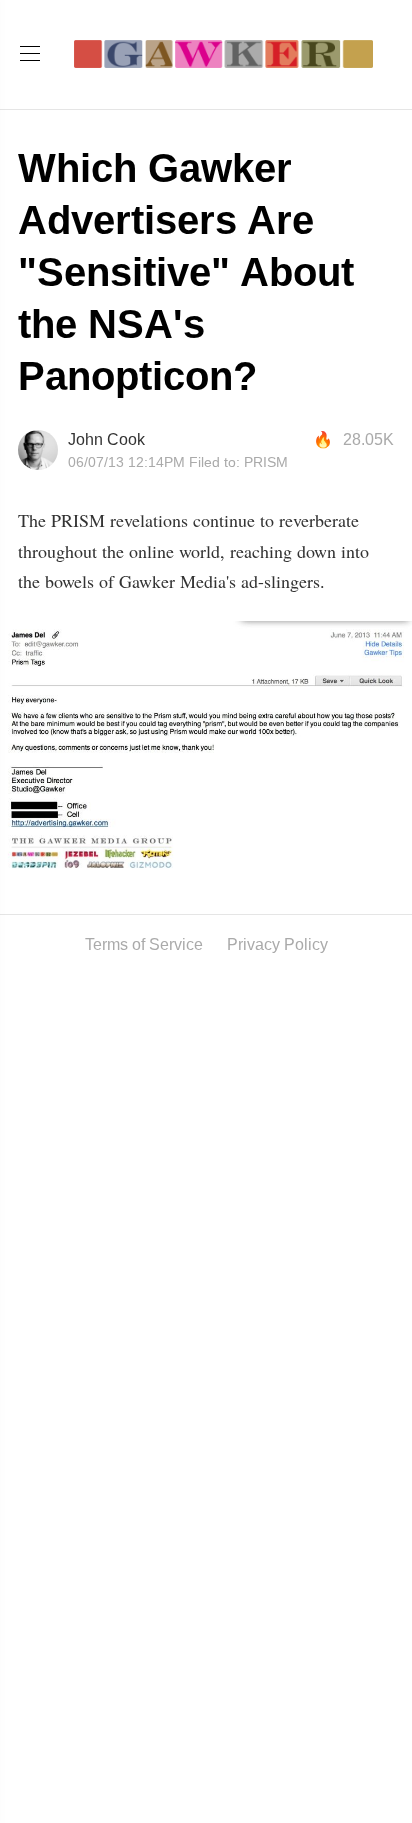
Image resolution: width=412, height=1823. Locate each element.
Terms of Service (144, 944)
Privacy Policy (277, 944)
